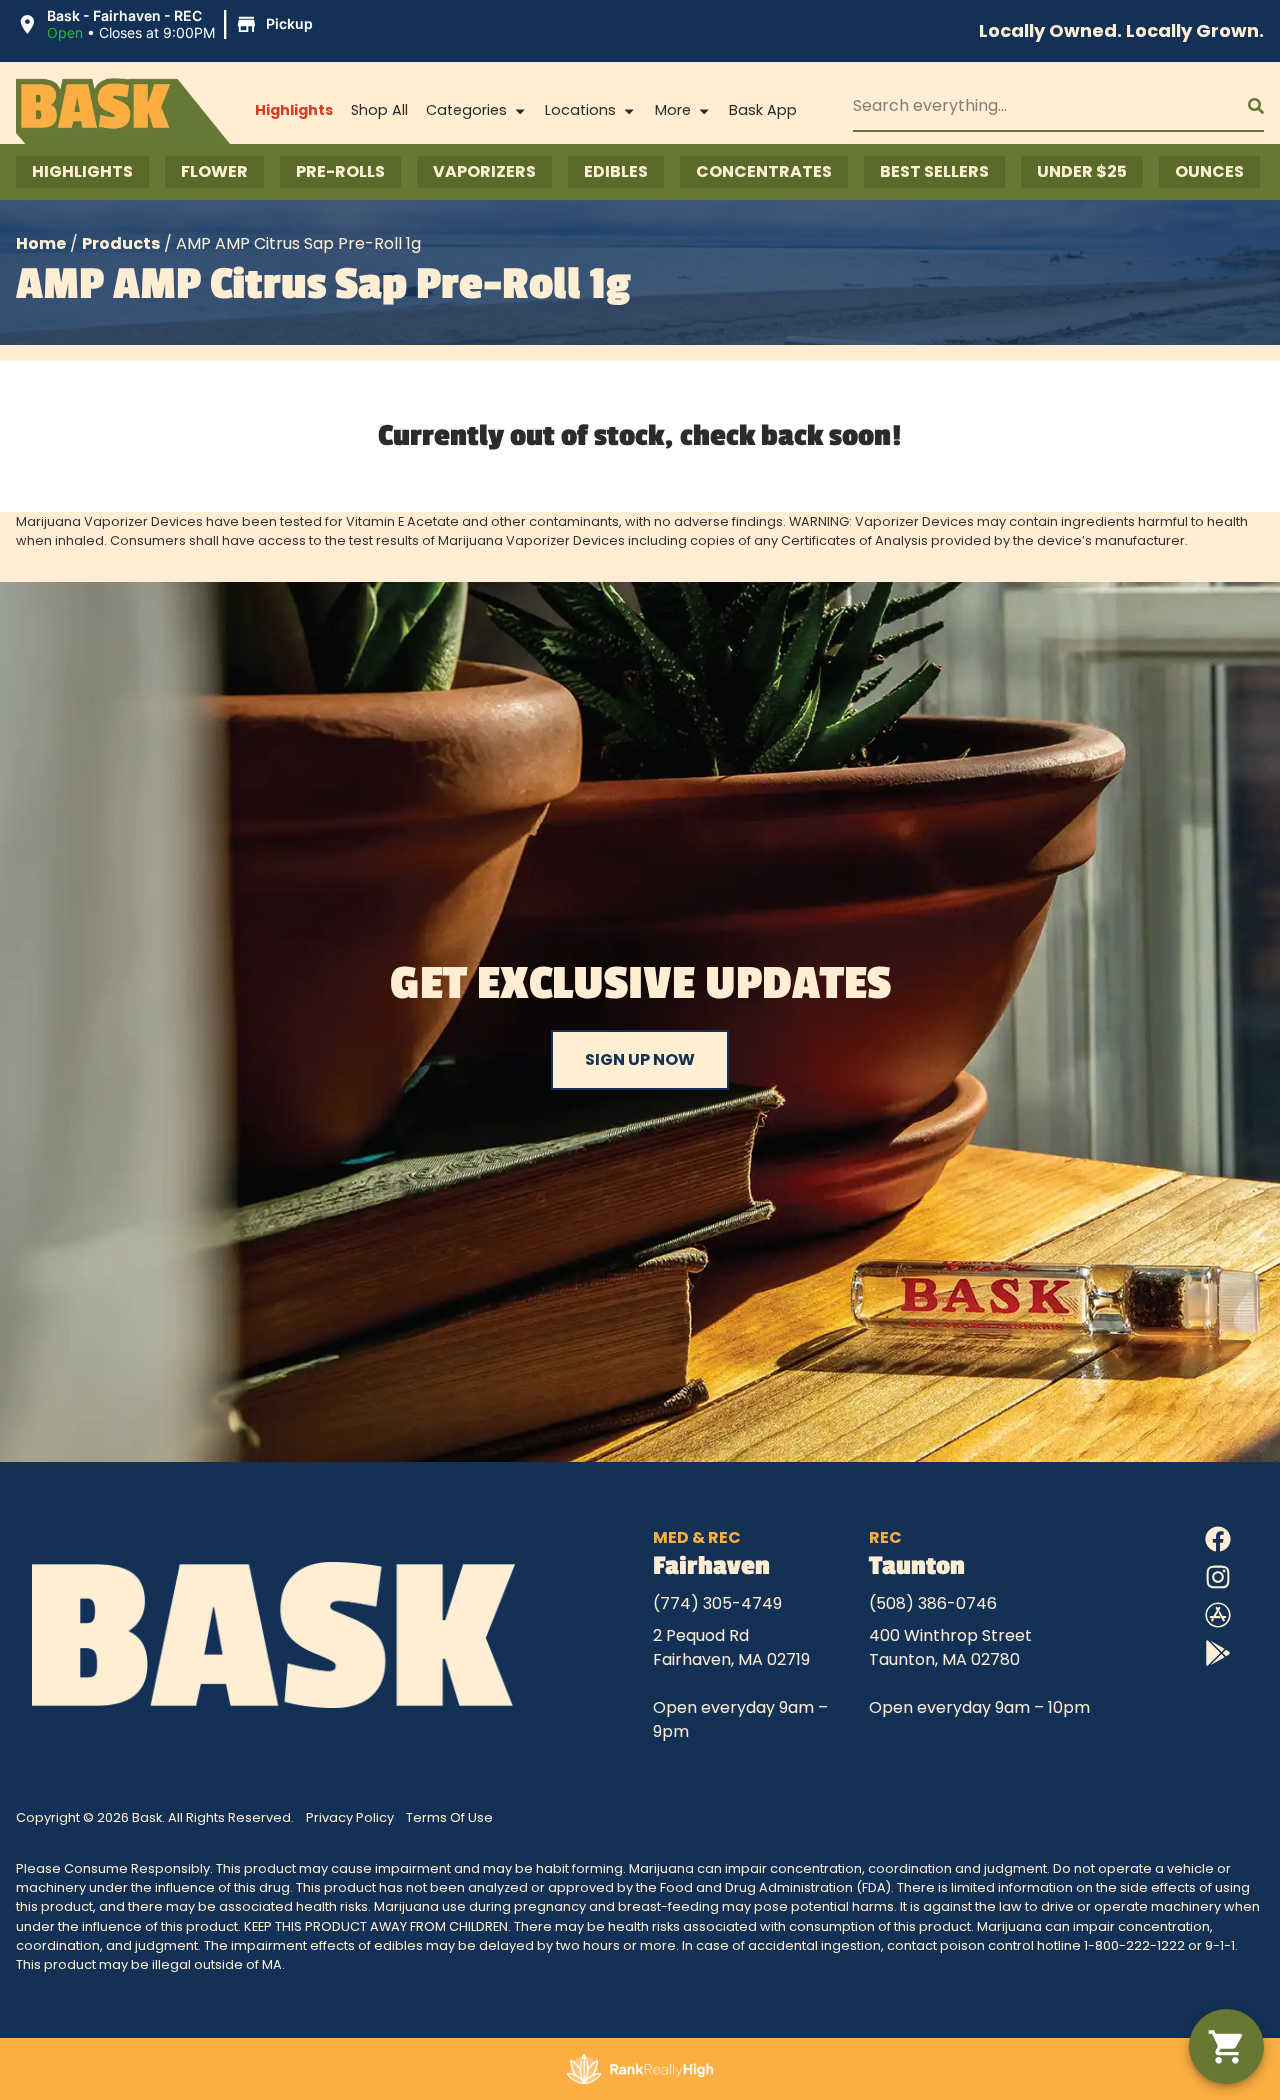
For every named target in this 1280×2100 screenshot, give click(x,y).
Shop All (379, 110)
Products (121, 243)
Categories (466, 110)
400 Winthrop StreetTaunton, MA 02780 (950, 1647)
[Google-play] (1218, 1653)
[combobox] (1034, 106)
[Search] (1240, 106)
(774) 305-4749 (717, 1603)
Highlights (294, 110)
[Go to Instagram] (1218, 1577)
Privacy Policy (350, 1817)
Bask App (763, 110)
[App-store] (1218, 1615)
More (673, 110)
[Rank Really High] (640, 2069)
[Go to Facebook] (1218, 1539)
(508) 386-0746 (933, 1603)
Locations (580, 110)
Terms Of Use (449, 1817)
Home (41, 243)
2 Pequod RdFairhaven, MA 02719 (731, 1647)
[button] (167, 25)
